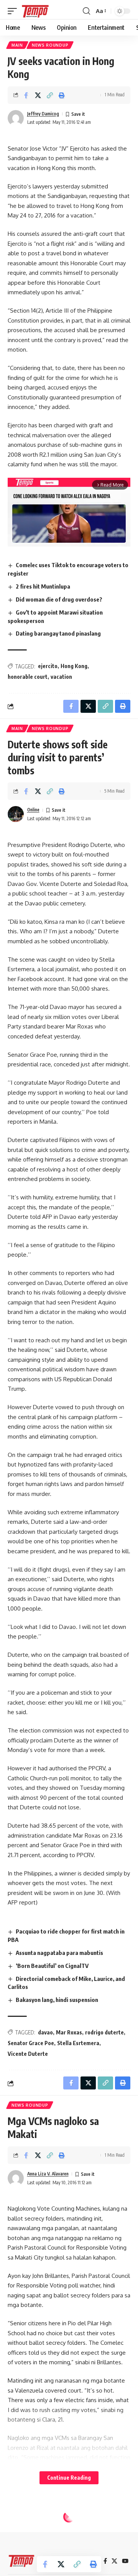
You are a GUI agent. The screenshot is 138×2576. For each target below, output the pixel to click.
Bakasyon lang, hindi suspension (57, 2000)
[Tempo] (35, 11)
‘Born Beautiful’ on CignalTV (52, 1966)
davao (45, 2032)
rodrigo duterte (104, 2032)
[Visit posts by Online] (16, 814)
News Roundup (50, 45)
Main (17, 45)
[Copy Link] (50, 95)
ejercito (48, 666)
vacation (61, 677)
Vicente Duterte (28, 2054)
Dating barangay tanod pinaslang (58, 633)
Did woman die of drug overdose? (59, 599)
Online (33, 810)
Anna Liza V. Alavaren (48, 2174)
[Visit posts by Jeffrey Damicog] (16, 118)
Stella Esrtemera (78, 2043)
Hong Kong (74, 666)
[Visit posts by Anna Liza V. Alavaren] (16, 2178)
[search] (86, 11)
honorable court (28, 677)
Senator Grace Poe (31, 2043)
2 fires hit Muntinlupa (43, 586)
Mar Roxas (69, 2032)
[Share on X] (38, 95)
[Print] (62, 95)
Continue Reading (69, 2478)
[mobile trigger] (14, 11)
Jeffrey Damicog (43, 114)
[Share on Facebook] (26, 95)
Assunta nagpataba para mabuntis (59, 1953)
